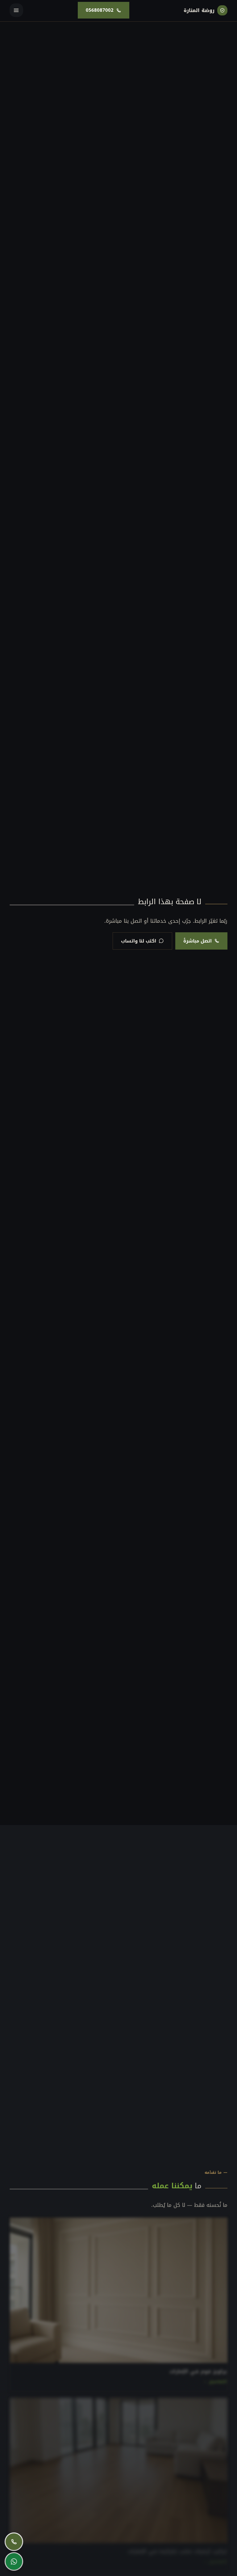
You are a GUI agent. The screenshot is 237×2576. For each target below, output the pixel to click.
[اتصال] (14, 2542)
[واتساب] (14, 2561)
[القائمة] (16, 10)
